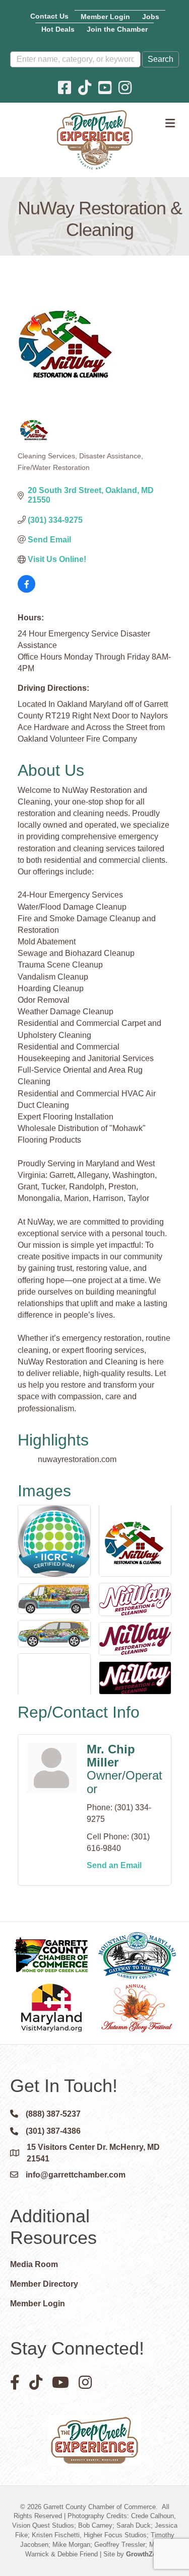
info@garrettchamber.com (76, 2175)
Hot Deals (58, 29)
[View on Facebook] (26, 590)
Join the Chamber (117, 29)
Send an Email (114, 1865)
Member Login (105, 17)
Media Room (34, 2264)
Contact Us (49, 16)
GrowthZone (145, 2554)
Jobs (151, 17)
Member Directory (44, 2284)
